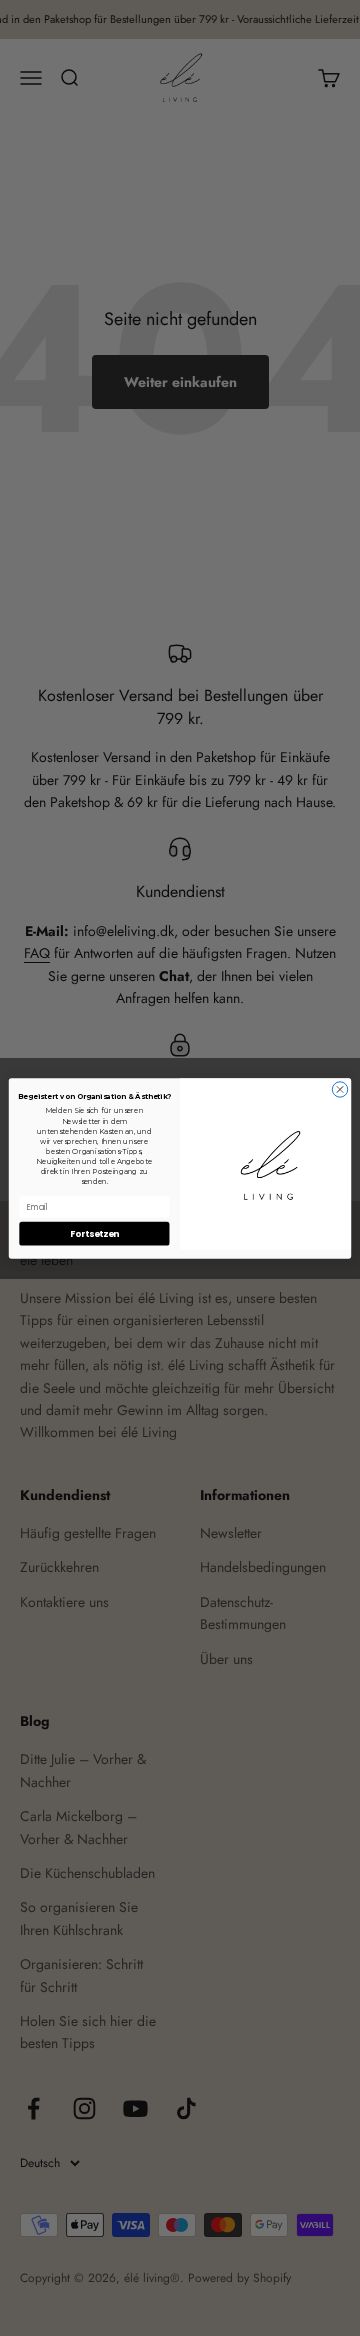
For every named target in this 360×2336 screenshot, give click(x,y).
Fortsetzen (94, 1233)
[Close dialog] (339, 1088)
